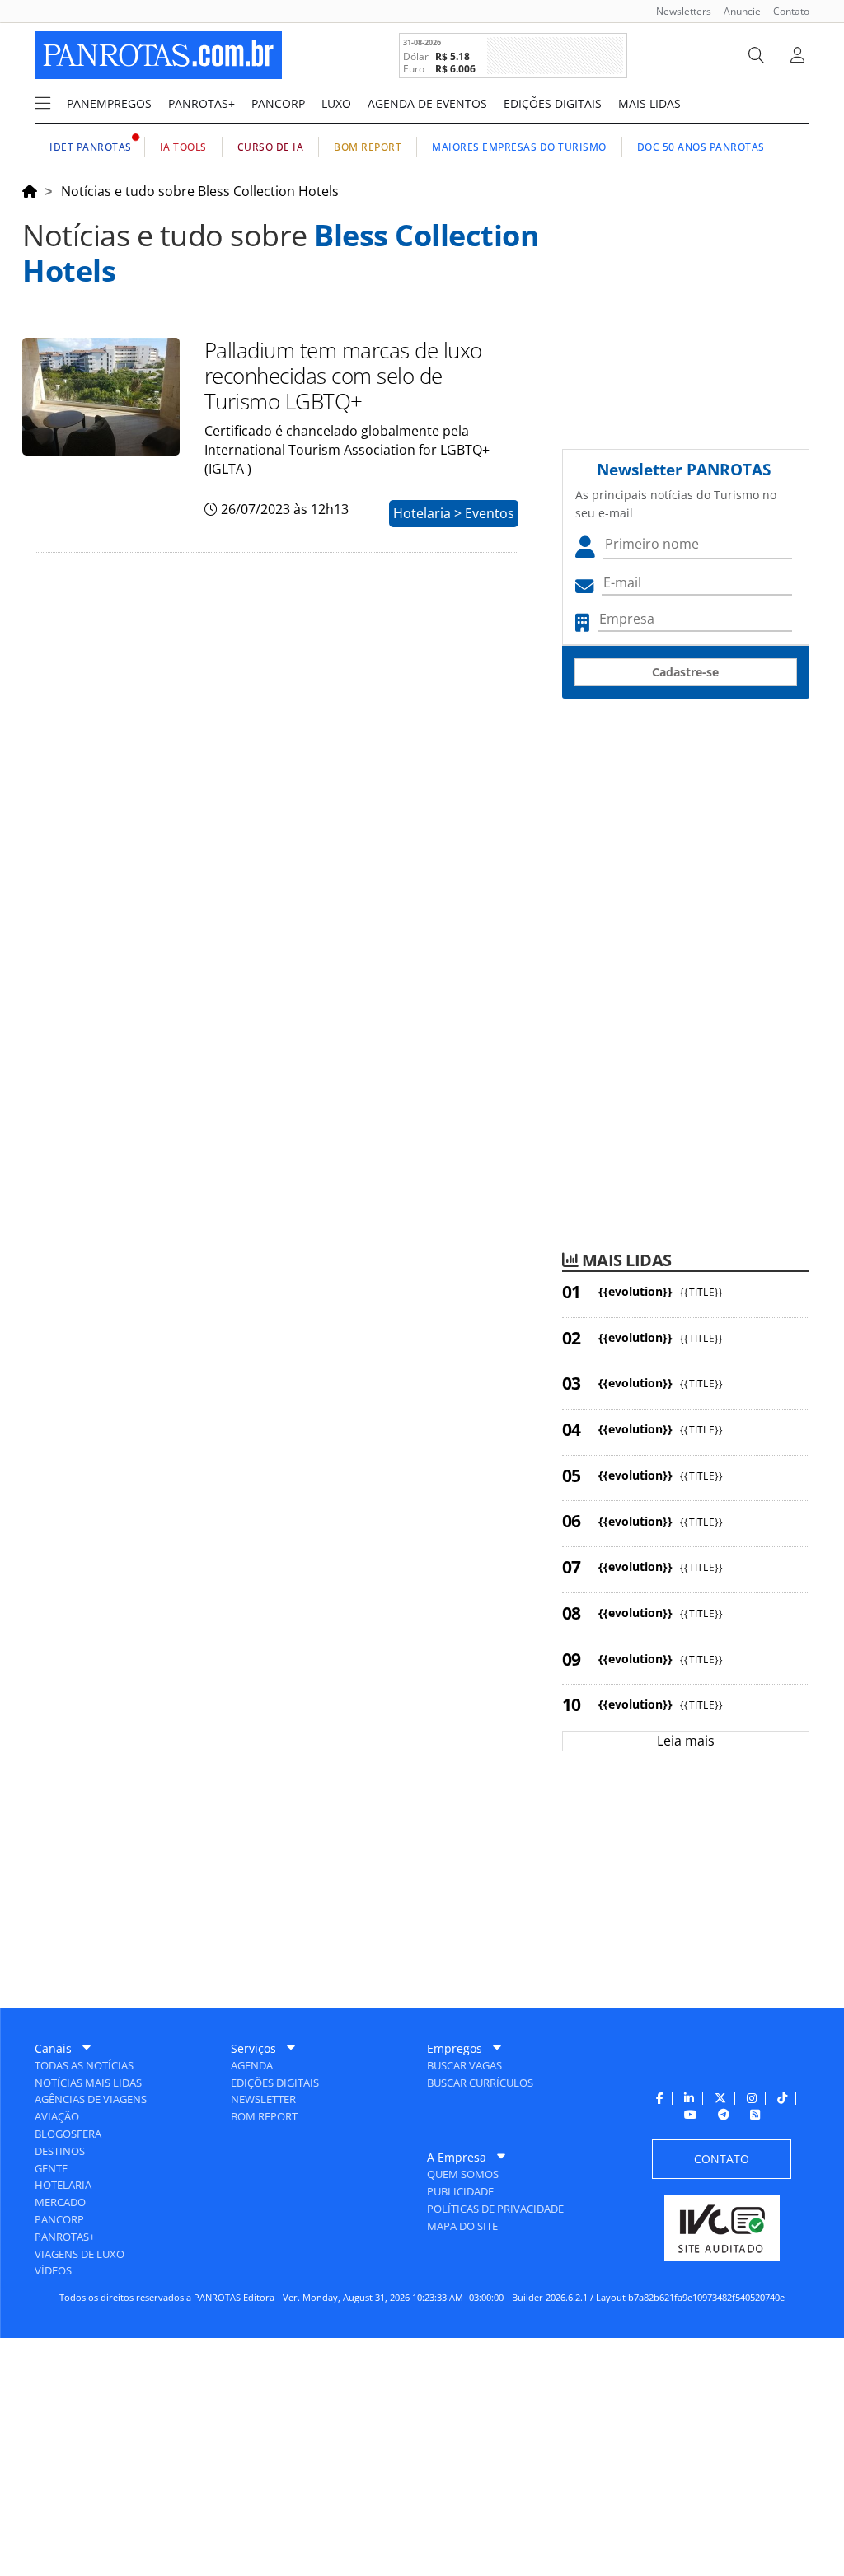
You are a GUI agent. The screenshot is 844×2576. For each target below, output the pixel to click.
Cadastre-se (685, 672)
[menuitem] (678, 11)
